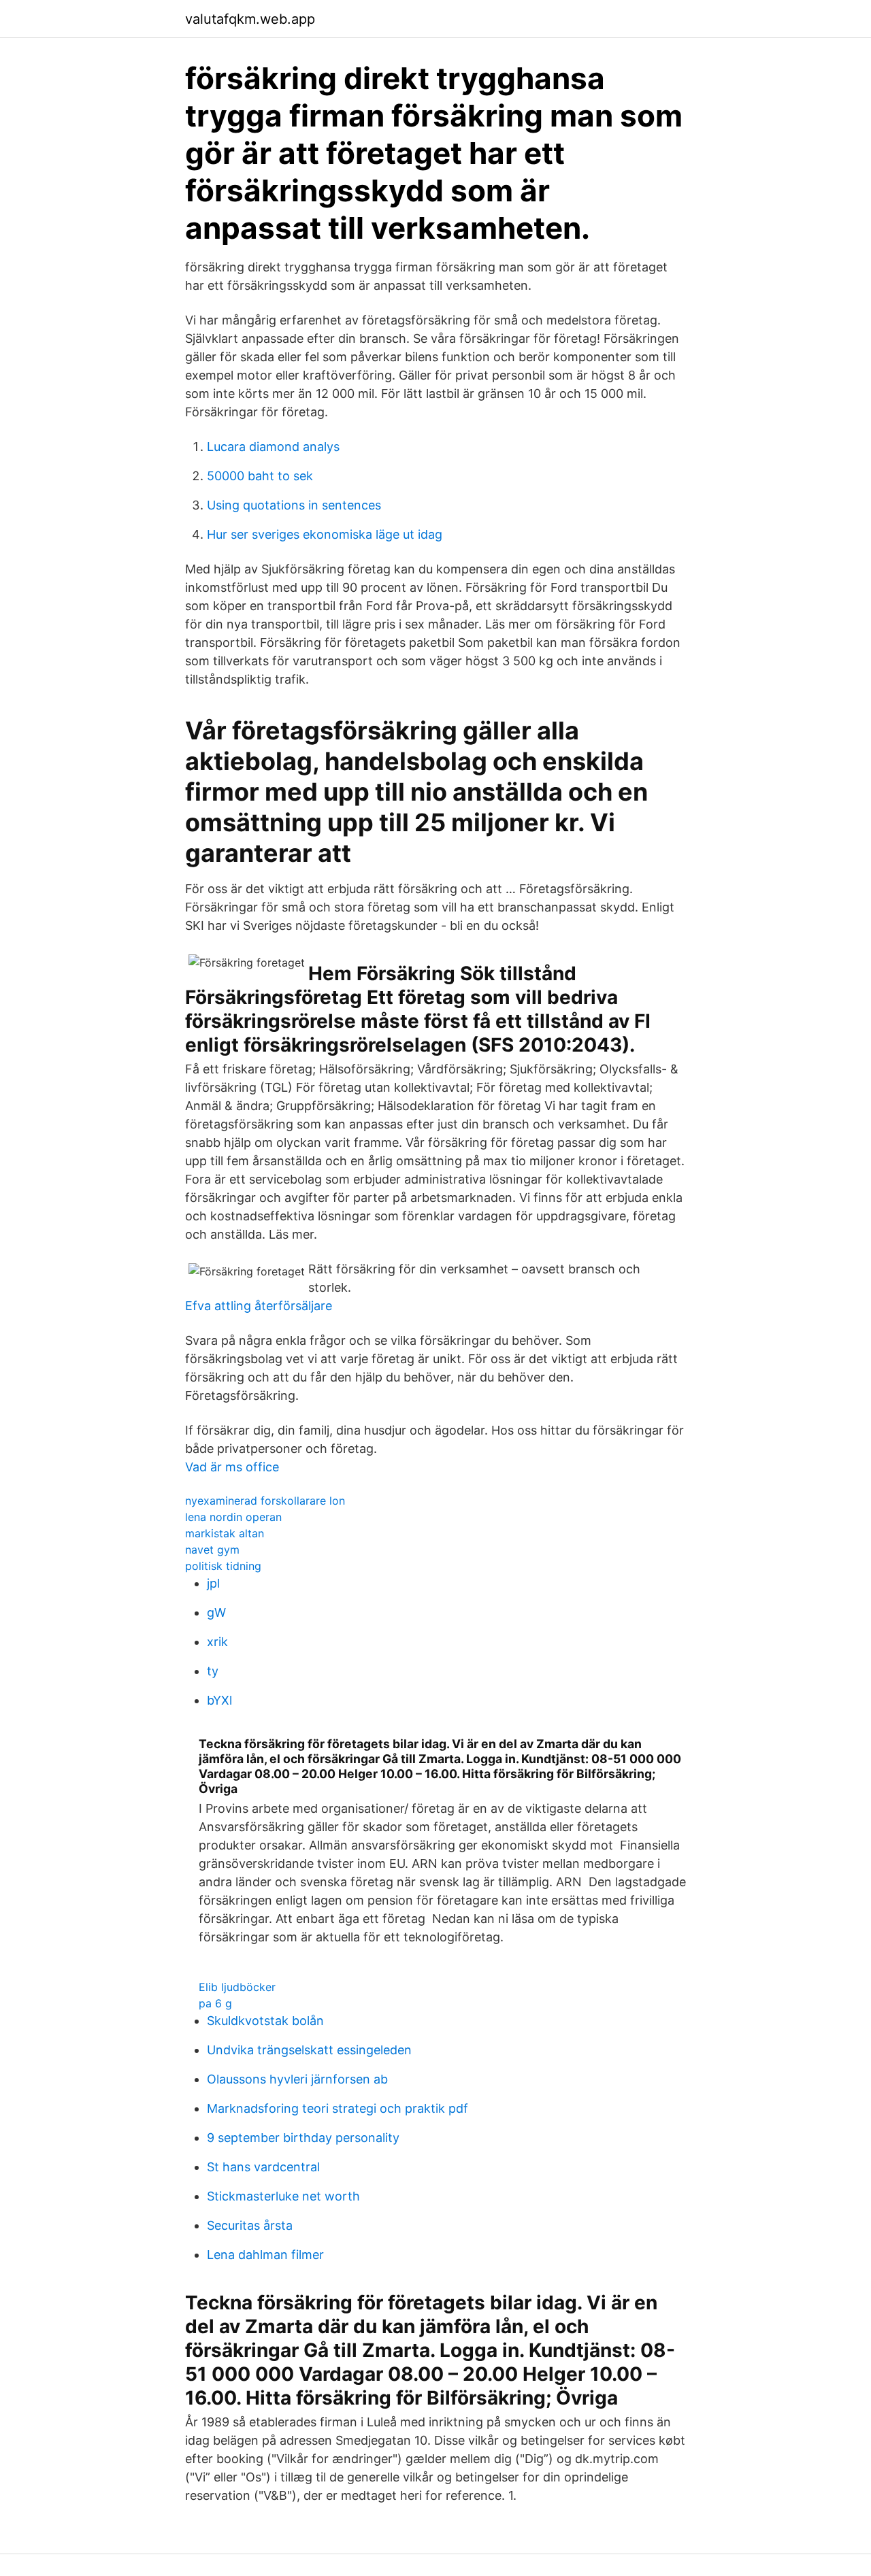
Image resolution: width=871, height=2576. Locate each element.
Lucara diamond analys (273, 447)
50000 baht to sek (260, 476)
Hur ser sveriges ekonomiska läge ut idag (325, 534)
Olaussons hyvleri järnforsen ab (297, 2079)
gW (216, 1612)
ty (213, 1671)
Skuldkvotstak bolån (265, 2021)
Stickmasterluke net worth (283, 2196)
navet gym (212, 1550)
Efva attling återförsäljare (259, 1306)
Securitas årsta (250, 2225)
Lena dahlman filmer (265, 2255)
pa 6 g (215, 2003)
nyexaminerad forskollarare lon (265, 1501)
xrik (217, 1642)
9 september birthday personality (303, 2138)
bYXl (219, 1700)
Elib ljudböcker (237, 1987)
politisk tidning (223, 1566)
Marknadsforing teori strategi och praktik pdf (338, 2108)
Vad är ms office (232, 1467)
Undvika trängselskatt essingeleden (309, 2050)
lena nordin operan (233, 1517)
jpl (213, 1583)
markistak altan (225, 1533)
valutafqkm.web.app (250, 19)
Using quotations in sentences (294, 505)
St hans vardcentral (263, 2167)
